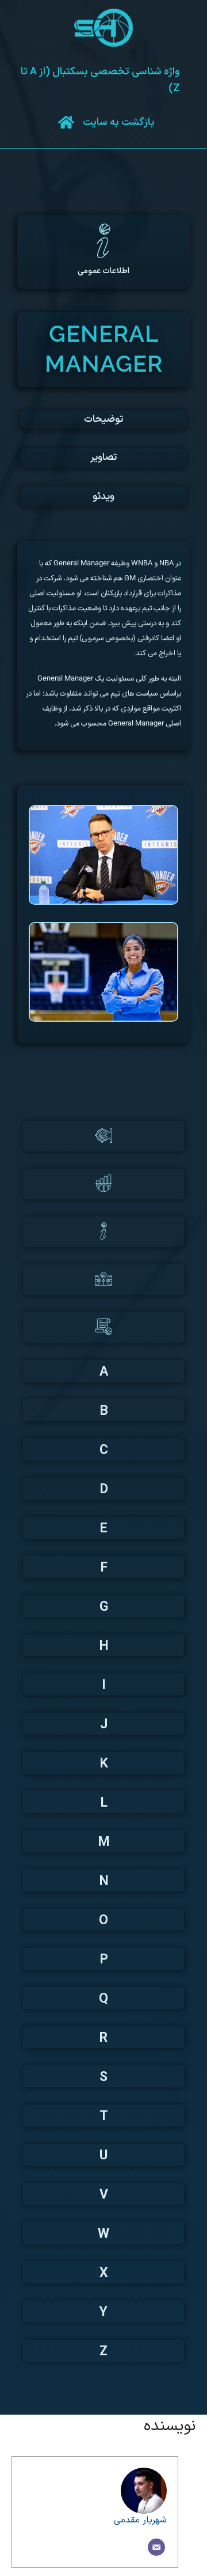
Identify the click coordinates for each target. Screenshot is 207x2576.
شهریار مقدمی (140, 2520)
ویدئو (103, 497)
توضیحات (103, 420)
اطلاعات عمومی (103, 271)
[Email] (156, 2547)
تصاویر (103, 458)
